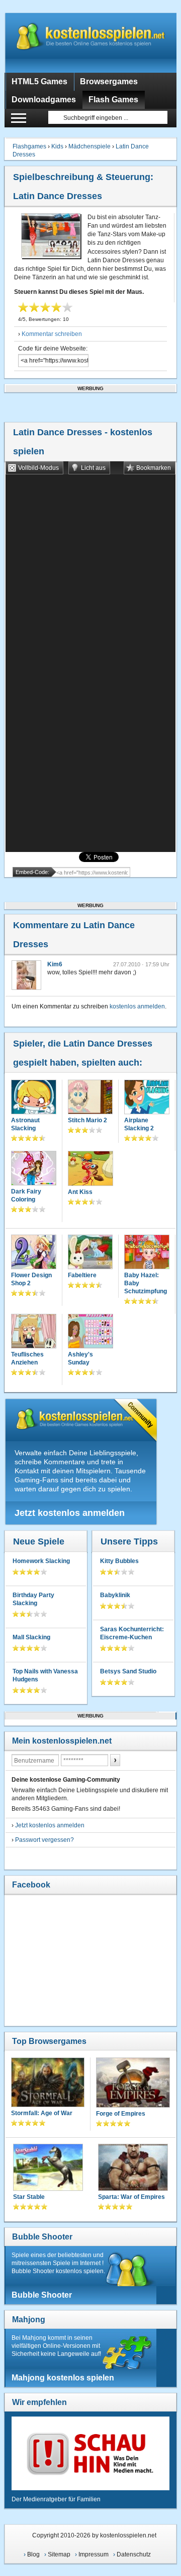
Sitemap (59, 2554)
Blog (33, 2554)
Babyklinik (115, 1595)
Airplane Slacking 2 (139, 1124)
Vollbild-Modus (38, 468)
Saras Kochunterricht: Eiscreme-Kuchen (132, 1633)
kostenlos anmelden (137, 1006)
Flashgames (29, 146)
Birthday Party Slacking (33, 1599)
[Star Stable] (48, 2168)
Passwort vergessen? (44, 1840)
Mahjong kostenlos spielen (63, 2378)
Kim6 (55, 964)
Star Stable (29, 2197)
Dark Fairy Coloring (26, 1195)
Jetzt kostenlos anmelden (70, 1513)
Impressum (94, 2554)
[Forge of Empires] (133, 2083)
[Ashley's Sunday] (91, 1332)
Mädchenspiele (89, 146)
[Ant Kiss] (91, 1169)
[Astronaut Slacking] (34, 1098)
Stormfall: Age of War (42, 2113)
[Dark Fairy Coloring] (34, 1169)
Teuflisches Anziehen (27, 1358)
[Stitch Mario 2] (90, 1098)
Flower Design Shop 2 (31, 1279)
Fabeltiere (82, 1275)
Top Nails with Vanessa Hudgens (45, 1675)
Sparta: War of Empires (131, 2197)
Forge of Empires (121, 2114)
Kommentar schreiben (52, 334)
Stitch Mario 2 (87, 1120)
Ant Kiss (80, 1192)
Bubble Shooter (42, 2237)
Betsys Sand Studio (128, 1671)
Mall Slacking (31, 1637)
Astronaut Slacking (25, 1124)
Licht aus (93, 468)
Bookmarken (154, 468)
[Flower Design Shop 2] (34, 1253)
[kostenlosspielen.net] (90, 43)
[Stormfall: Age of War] (48, 2083)
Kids (57, 146)
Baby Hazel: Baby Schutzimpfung (146, 1283)
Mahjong (29, 2320)
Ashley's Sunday (80, 1358)
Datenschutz (134, 2554)
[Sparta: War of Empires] (133, 2168)
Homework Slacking (41, 1561)
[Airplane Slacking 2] (147, 1098)
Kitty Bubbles (119, 1561)
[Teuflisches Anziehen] (34, 1332)
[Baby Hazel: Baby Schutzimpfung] (147, 1253)
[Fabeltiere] (90, 1253)
